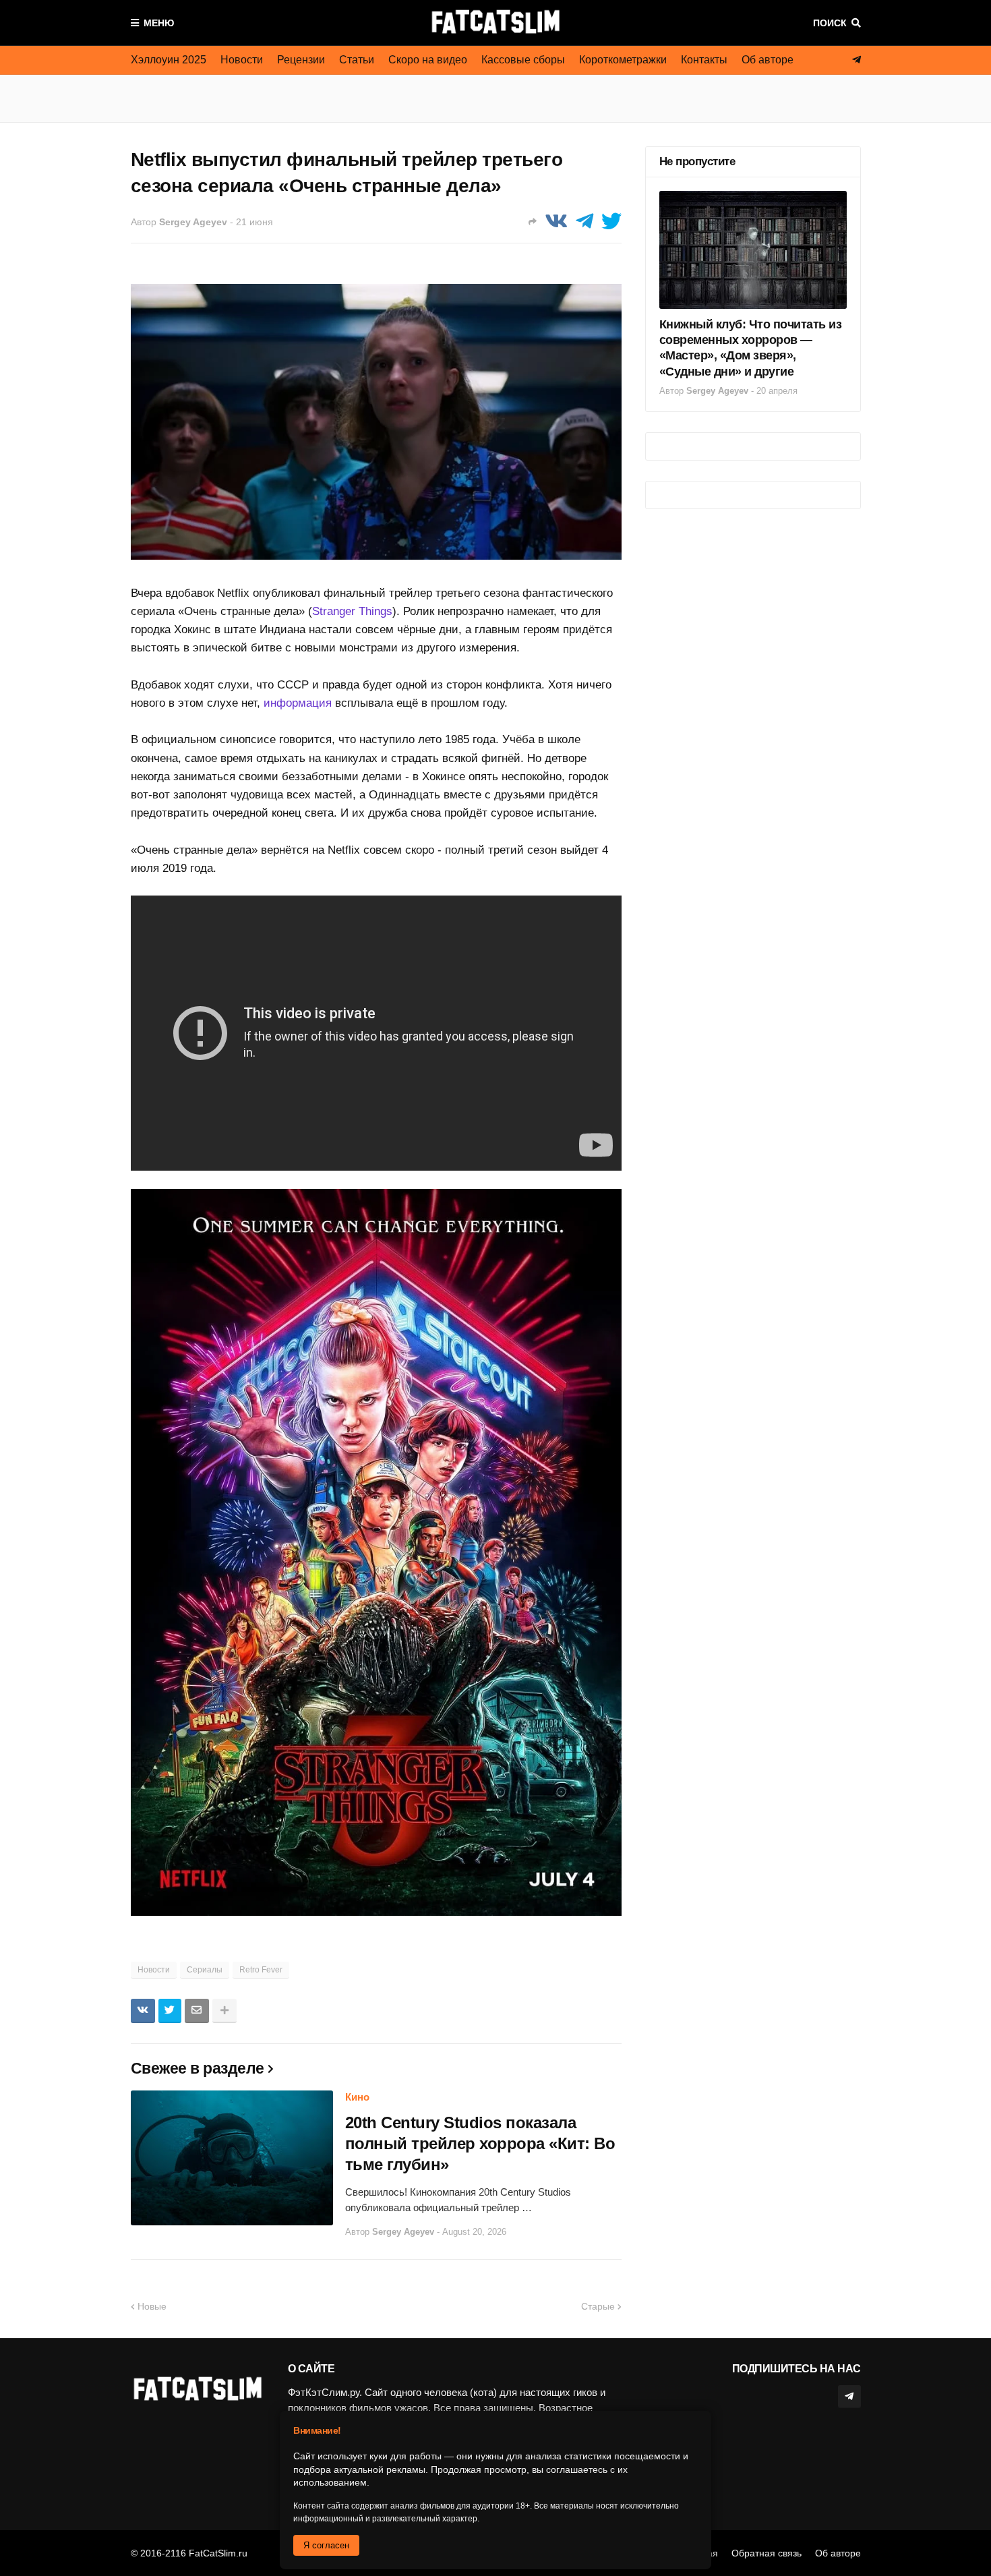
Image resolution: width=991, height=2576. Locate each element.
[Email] (197, 2011)
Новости (242, 60)
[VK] (556, 222)
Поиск (830, 23)
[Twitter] (611, 222)
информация (298, 703)
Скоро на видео (428, 60)
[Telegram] (584, 222)
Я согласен (326, 2545)
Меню (159, 23)
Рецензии (301, 60)
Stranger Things (352, 611)
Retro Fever (261, 1970)
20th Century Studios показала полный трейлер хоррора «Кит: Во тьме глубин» (480, 2143)
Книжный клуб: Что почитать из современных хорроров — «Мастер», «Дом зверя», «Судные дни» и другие (751, 348)
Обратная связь (767, 2553)
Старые (598, 2306)
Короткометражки (623, 60)
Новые (152, 2306)
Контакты (704, 60)
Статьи (357, 60)
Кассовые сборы (523, 60)
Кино (357, 2097)
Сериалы (205, 1970)
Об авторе (768, 60)
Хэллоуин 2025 (169, 60)
